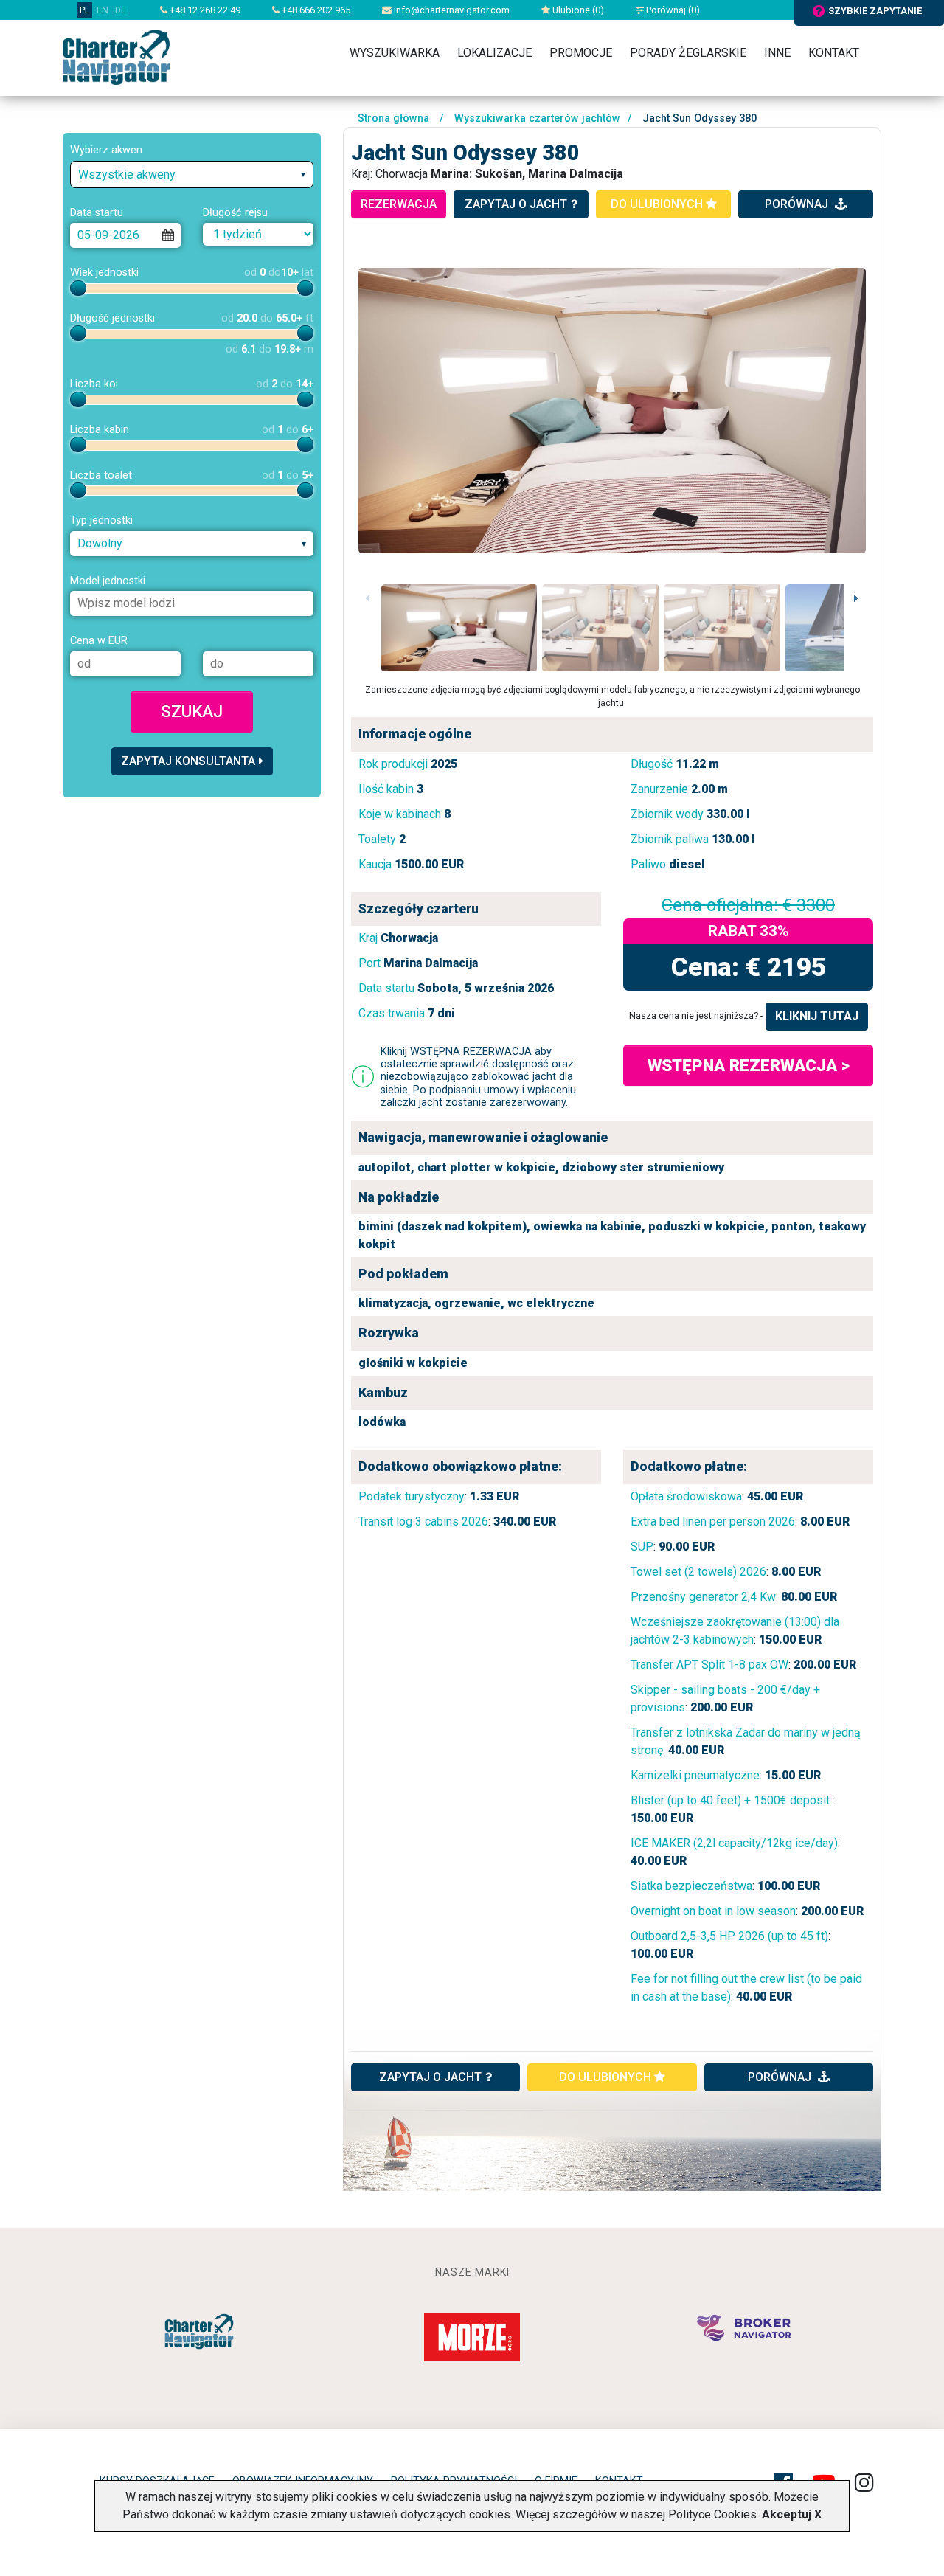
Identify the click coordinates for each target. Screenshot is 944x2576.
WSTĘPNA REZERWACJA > (749, 1065)
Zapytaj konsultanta (188, 761)
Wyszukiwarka (395, 53)
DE (121, 10)
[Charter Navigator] (116, 56)
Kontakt (834, 53)
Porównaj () (672, 10)
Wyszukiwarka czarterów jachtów (537, 118)
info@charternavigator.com (451, 10)
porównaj (798, 204)
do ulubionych (658, 204)
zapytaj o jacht (516, 204)
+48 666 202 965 (315, 10)
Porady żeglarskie (688, 53)
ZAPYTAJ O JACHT (430, 2077)
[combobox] (192, 174)
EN (103, 10)
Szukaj (192, 711)
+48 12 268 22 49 (204, 10)
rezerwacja (399, 204)
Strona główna (393, 118)
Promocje (581, 53)
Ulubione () (577, 10)
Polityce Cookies (712, 2514)
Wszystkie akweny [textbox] (127, 174)
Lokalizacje (494, 53)
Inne (777, 53)
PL (85, 10)
